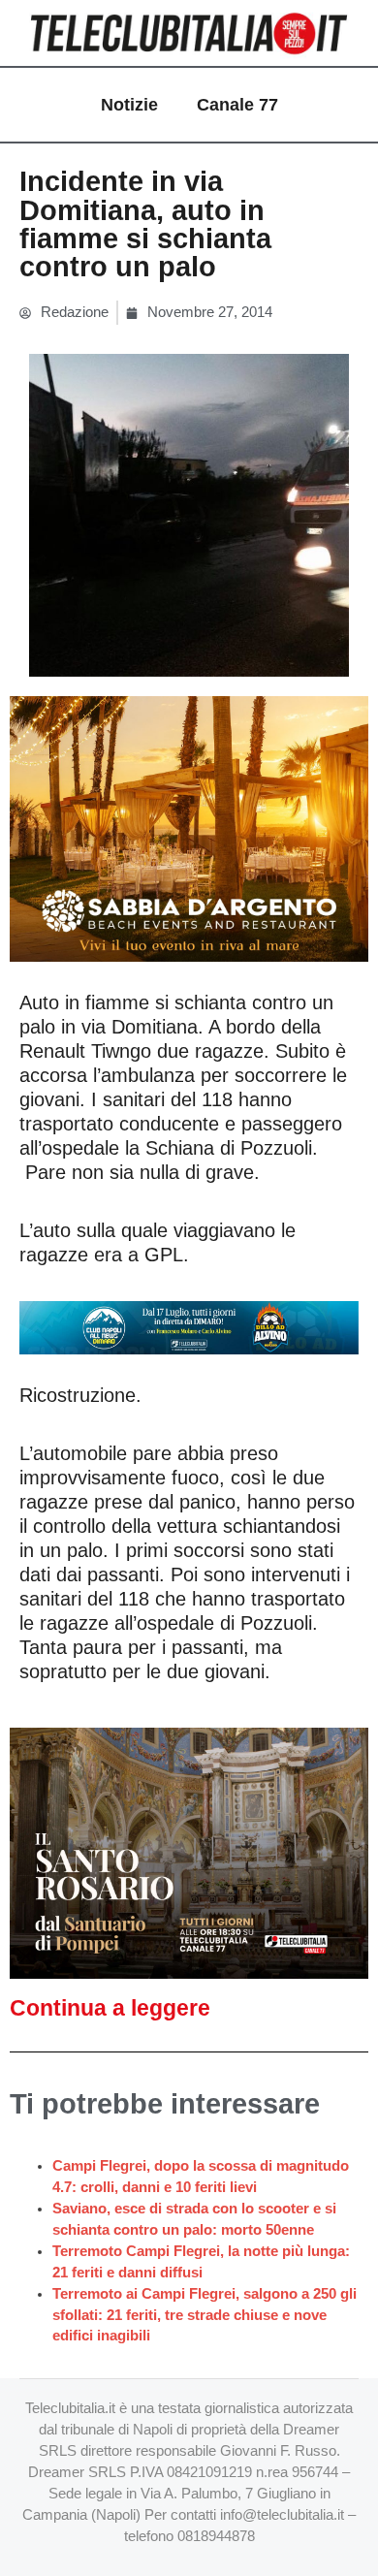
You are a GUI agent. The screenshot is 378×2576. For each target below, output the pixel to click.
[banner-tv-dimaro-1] (189, 1326)
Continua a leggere (110, 2008)
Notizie (129, 105)
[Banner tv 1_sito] (189, 1852)
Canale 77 (237, 105)
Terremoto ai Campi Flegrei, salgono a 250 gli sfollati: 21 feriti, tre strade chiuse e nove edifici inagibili (205, 2315)
